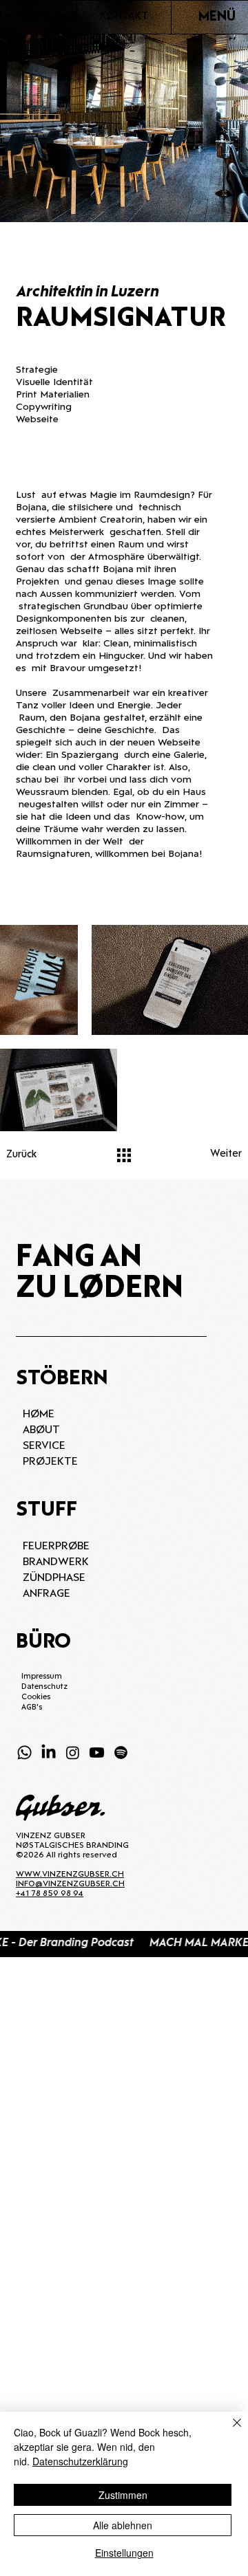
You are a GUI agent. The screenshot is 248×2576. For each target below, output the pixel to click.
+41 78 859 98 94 (50, 1894)
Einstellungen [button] (124, 2553)
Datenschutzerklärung (80, 2461)
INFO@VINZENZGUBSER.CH (70, 1884)
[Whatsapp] (24, 1753)
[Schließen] (229, 2431)
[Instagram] (73, 1753)
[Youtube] (97, 1753)
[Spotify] (121, 1753)
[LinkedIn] (49, 1753)
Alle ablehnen (123, 2525)
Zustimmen (123, 2495)
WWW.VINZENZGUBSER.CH (70, 1875)
